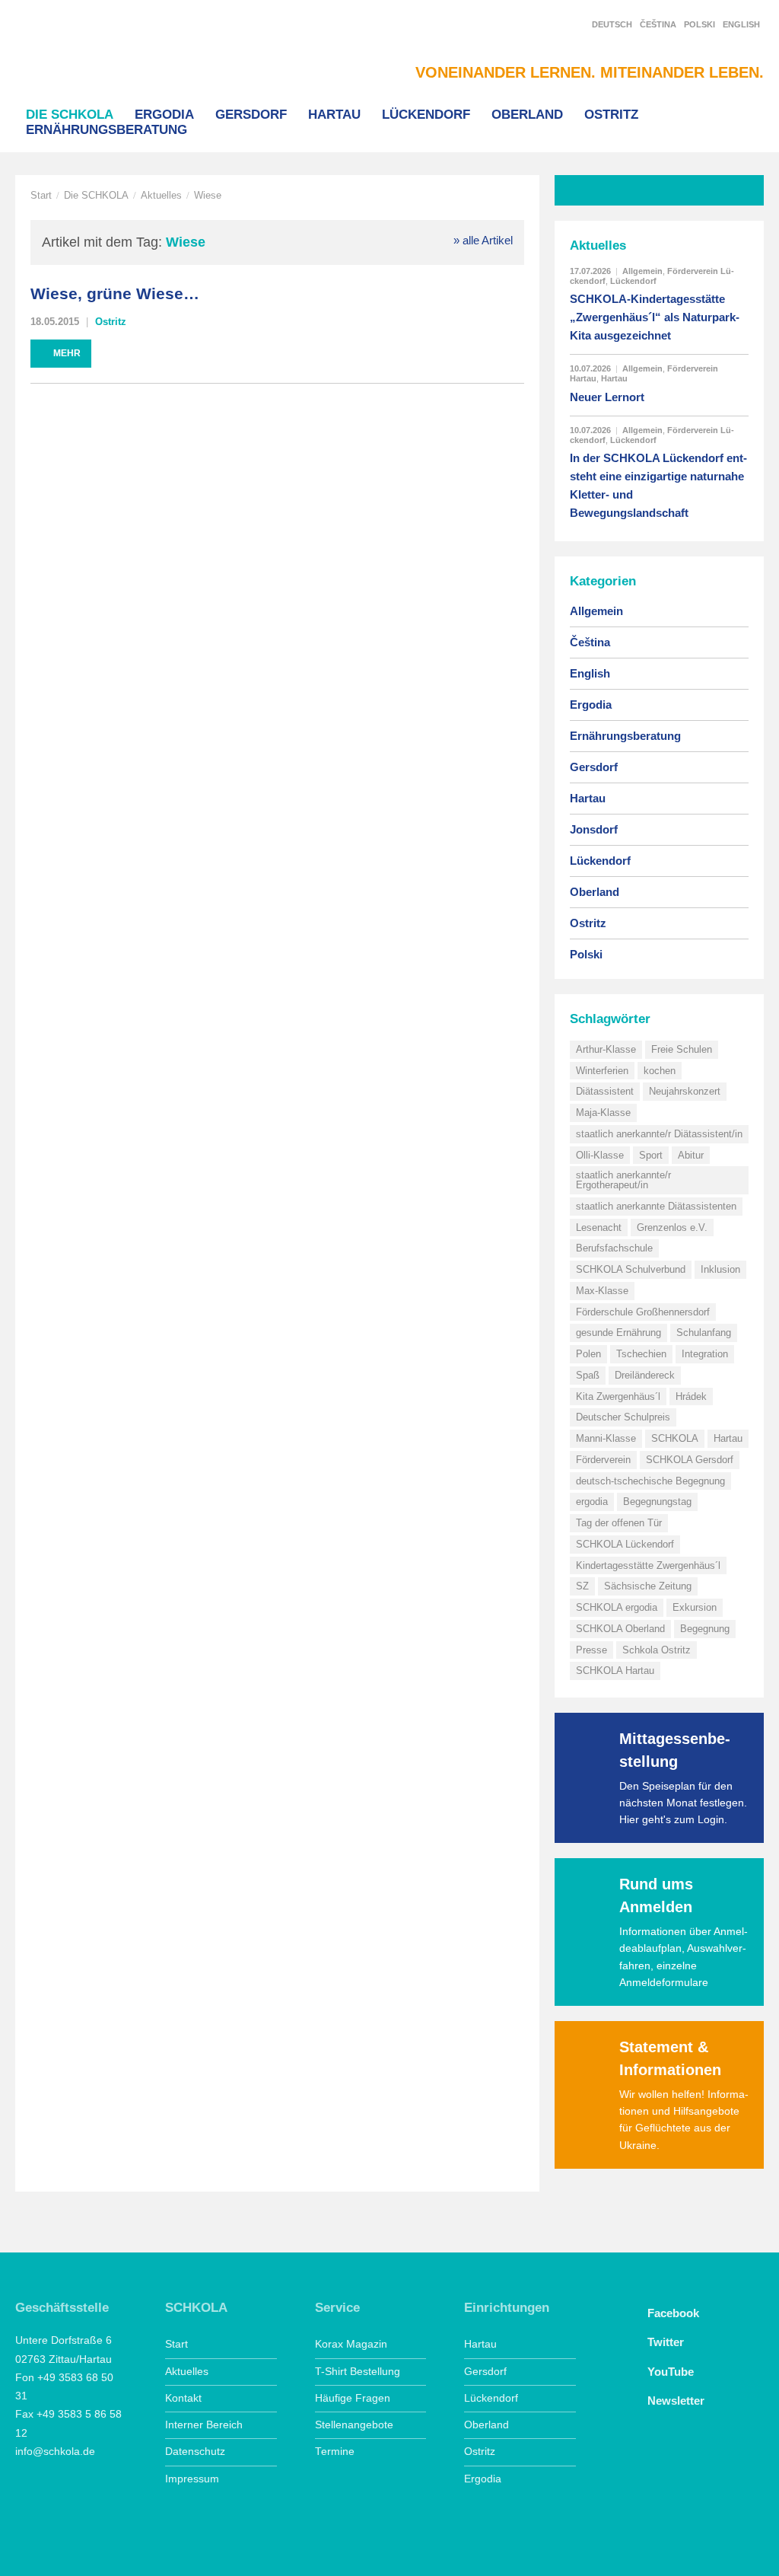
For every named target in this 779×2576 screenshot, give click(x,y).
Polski (700, 24)
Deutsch (612, 24)
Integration (705, 1354)
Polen (588, 1354)
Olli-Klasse (600, 1155)
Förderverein (603, 1460)
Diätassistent (605, 1091)
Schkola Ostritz (657, 1650)
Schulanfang (704, 1333)
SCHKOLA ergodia (617, 1607)
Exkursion (695, 1607)
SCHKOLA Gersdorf (690, 1460)
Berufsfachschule (614, 1248)
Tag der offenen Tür (619, 1523)
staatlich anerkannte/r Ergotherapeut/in (623, 1180)
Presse (591, 1650)
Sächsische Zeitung (648, 1586)
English (741, 24)
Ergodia (164, 114)
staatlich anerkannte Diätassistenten (656, 1206)
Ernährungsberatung (107, 129)
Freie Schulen (682, 1049)
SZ (582, 1586)
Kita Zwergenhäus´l (618, 1396)
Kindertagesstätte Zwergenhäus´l (648, 1565)
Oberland (527, 114)
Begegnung (705, 1629)
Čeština (658, 24)
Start (41, 195)
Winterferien (602, 1071)
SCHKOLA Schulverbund (631, 1269)
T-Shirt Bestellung (358, 2372)
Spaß (588, 1375)
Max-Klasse (602, 1291)
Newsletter (674, 2401)
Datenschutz (195, 2452)
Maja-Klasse (603, 1113)
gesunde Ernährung (618, 1333)
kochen (660, 1071)
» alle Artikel (483, 240)
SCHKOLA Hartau (615, 1671)
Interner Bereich (204, 2425)
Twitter (664, 2342)
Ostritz (611, 114)
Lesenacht (599, 1227)
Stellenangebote (354, 2425)
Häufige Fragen (353, 2398)
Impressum (192, 2479)
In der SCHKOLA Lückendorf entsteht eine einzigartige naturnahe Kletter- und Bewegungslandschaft (658, 485)
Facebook (672, 2313)
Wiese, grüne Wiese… (115, 294)
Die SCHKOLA (70, 114)
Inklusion (720, 1269)
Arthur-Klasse (606, 1049)
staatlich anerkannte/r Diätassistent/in (659, 1134)
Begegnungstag (657, 1502)
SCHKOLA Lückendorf (625, 1544)
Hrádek (691, 1396)
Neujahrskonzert (685, 1091)
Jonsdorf (594, 829)
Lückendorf (426, 114)
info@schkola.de (55, 2452)
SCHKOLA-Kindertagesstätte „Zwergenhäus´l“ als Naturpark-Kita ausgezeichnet (655, 317)
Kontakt (183, 2398)
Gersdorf (251, 114)
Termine (335, 2452)
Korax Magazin (351, 2344)
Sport (651, 1155)
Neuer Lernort (607, 397)
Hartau (334, 114)
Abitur (691, 1155)
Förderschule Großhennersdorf (643, 1312)
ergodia (592, 1502)
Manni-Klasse (606, 1438)
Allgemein (642, 271)
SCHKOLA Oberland (620, 1629)
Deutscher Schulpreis (623, 1417)
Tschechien (641, 1354)
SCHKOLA (95, 54)
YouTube (669, 2372)
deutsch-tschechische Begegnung (650, 1481)
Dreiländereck (645, 1375)
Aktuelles (161, 195)
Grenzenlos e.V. (672, 1227)
